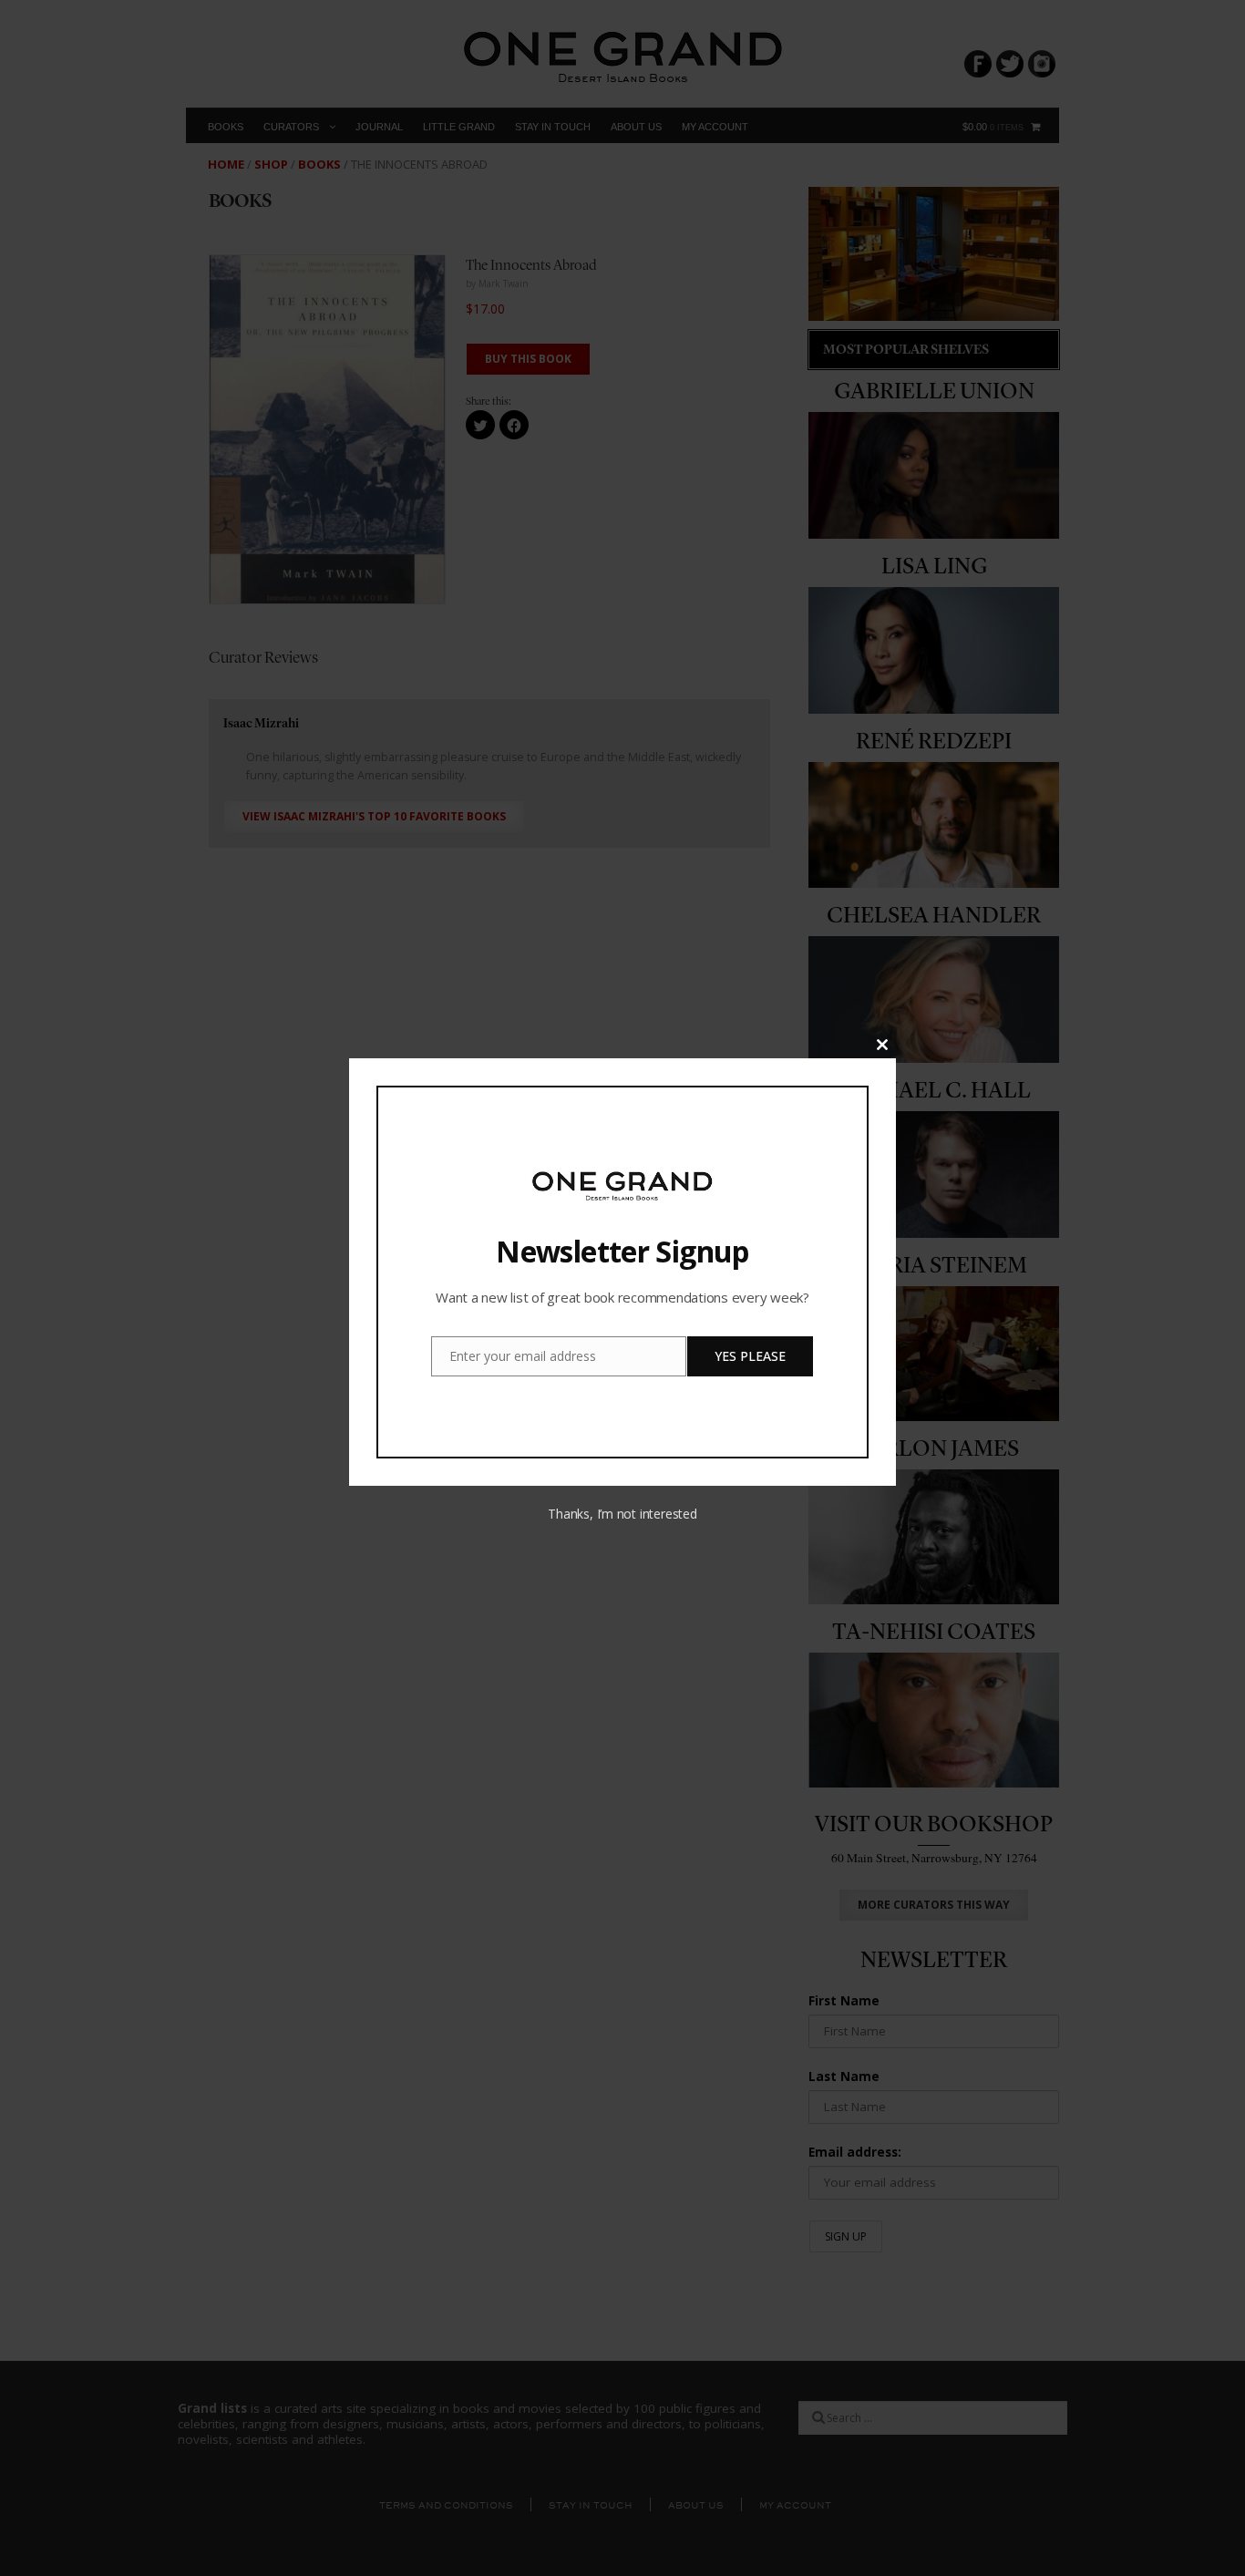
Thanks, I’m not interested (622, 1514)
